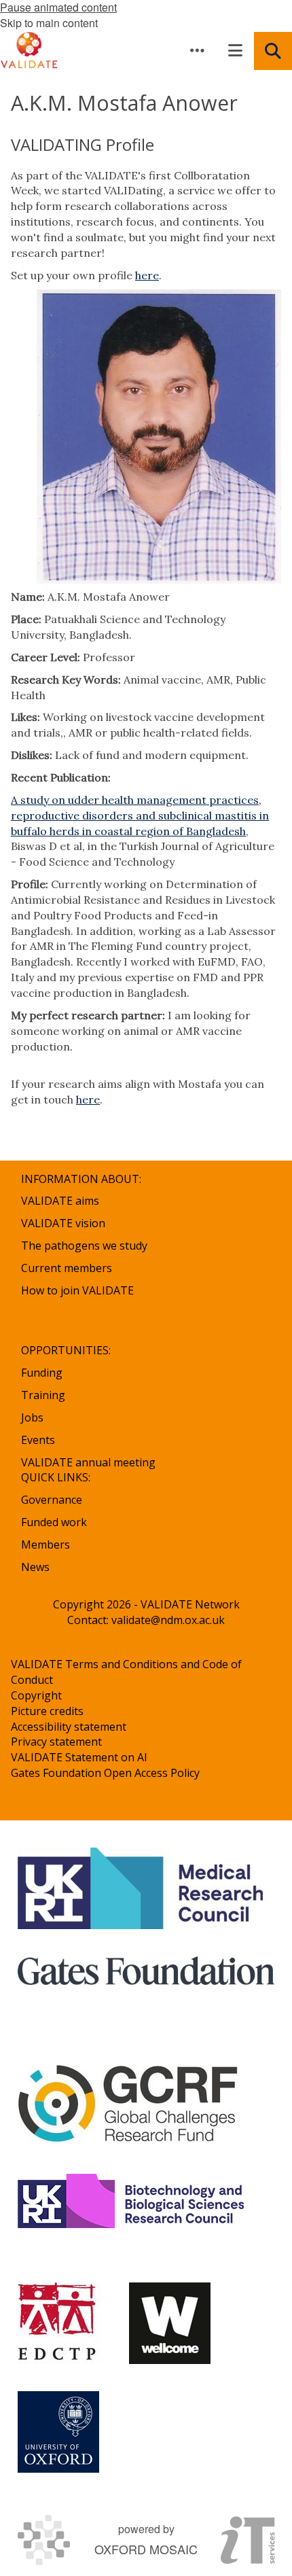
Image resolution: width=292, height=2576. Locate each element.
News (35, 1567)
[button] (197, 50)
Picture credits (47, 1711)
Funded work (54, 1522)
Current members (67, 1268)
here (147, 275)
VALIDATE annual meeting (88, 1462)
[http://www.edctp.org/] (60, 2323)
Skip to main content (49, 23)
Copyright (36, 1695)
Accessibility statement (69, 1727)
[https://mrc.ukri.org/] (143, 1888)
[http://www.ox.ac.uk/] (58, 2432)
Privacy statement (56, 1742)
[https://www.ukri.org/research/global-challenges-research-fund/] (128, 2106)
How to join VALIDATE (77, 1290)
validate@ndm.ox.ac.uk (168, 1620)
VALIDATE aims (60, 1201)
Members (45, 1545)
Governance (52, 1500)
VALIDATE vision (63, 1223)
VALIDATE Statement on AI (79, 1757)
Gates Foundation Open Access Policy (105, 1773)
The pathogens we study (84, 1246)
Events (38, 1440)
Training (43, 1395)
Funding (42, 1373)
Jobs (32, 1417)
